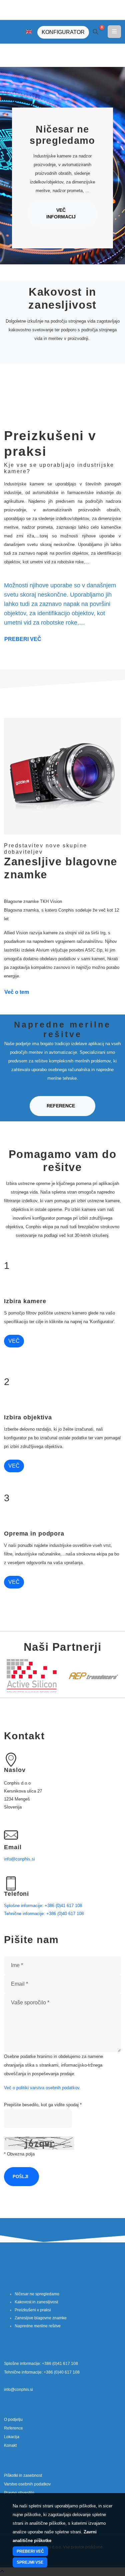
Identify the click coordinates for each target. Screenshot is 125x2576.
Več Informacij (61, 214)
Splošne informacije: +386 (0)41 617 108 (43, 1906)
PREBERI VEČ (23, 639)
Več (14, 1341)
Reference (61, 1106)
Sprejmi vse (30, 2562)
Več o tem (17, 992)
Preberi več (30, 2551)
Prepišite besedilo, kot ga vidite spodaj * (43, 2105)
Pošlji (20, 2177)
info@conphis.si (19, 1859)
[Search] (96, 32)
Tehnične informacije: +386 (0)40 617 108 (44, 1914)
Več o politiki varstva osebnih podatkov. (42, 2088)
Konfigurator (63, 32)
